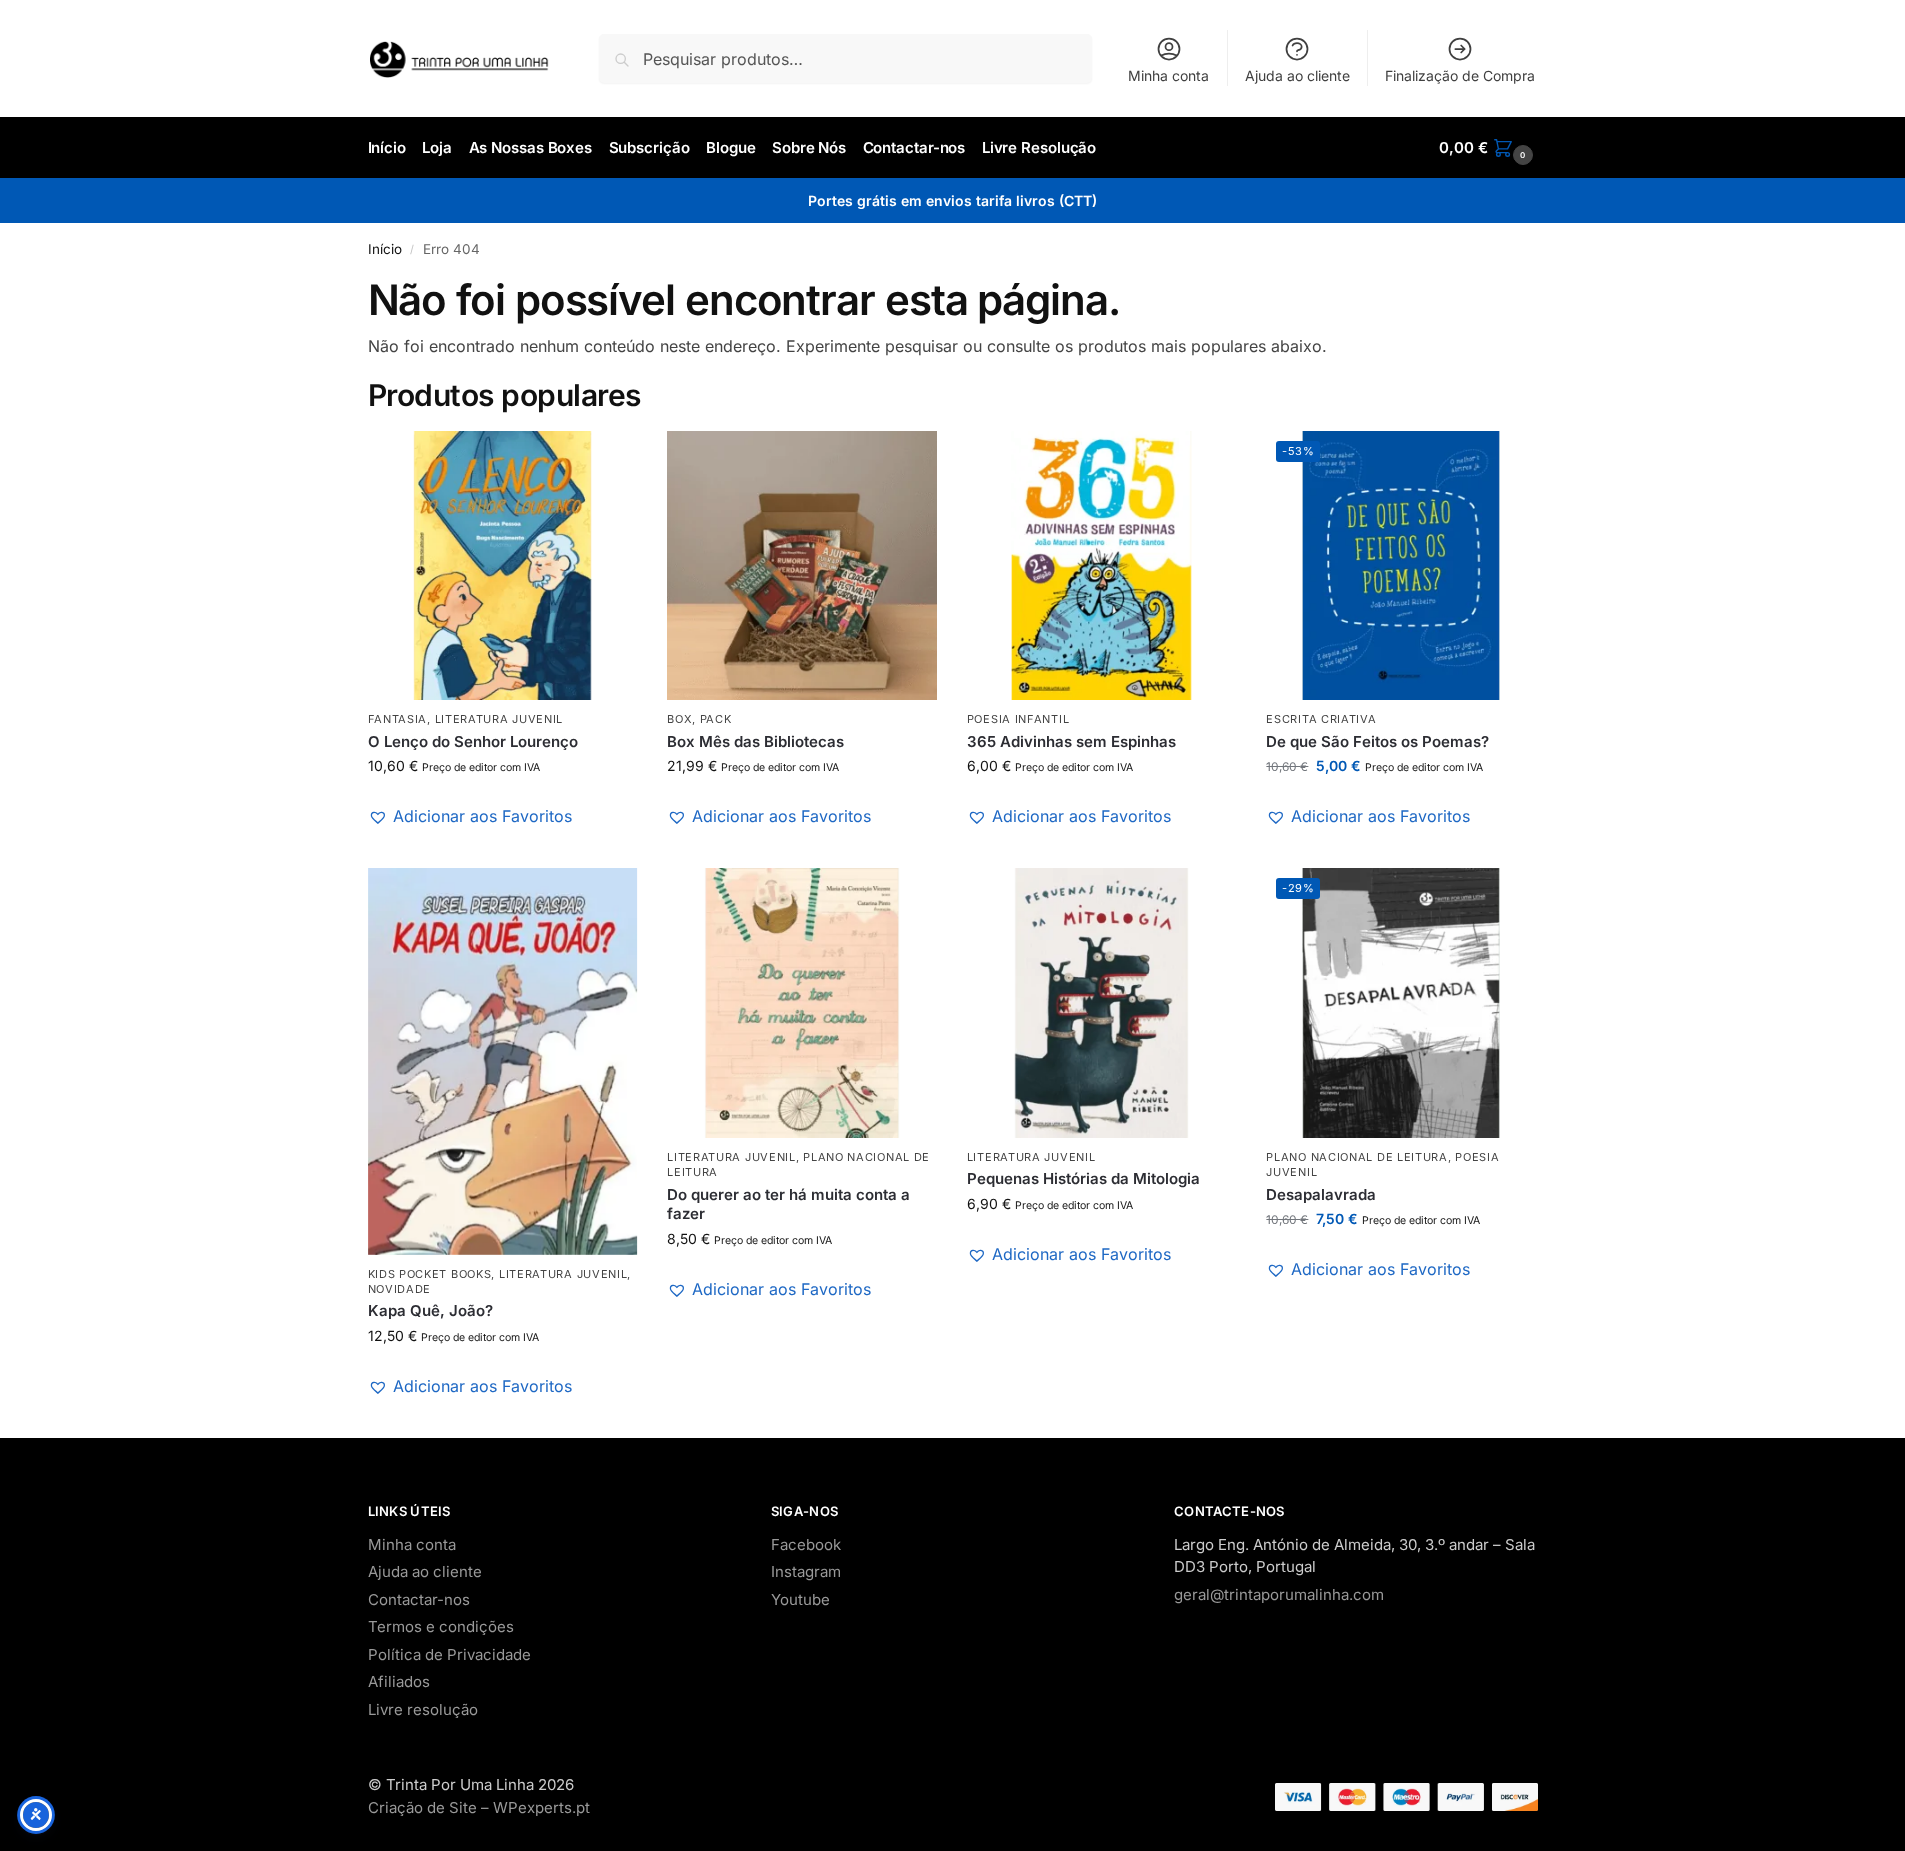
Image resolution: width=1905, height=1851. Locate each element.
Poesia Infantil (1018, 719)
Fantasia (398, 719)
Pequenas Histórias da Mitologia (1083, 1178)
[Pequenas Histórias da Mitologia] (1102, 1003)
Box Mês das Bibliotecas (755, 741)
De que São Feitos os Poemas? (1377, 741)
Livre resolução (423, 1709)
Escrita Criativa (1321, 719)
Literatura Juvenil (499, 719)
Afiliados (399, 1681)
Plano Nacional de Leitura (1357, 1157)
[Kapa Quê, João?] (503, 1061)
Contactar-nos (419, 1599)
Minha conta (1168, 75)
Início (385, 249)
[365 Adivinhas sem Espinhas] (1102, 566)
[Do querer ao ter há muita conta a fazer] (802, 1003)
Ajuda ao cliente (1297, 75)
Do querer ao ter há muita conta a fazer (788, 1204)
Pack (716, 719)
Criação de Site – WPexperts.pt (479, 1807)
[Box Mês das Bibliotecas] (802, 566)
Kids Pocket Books (430, 1274)
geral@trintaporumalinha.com (1279, 1594)
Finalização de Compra (1460, 75)
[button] (1488, 148)
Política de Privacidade (449, 1654)
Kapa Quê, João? (430, 1310)
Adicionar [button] (502, 847)
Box (679, 719)
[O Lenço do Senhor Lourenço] (503, 566)
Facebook (806, 1544)
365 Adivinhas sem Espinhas (1071, 741)
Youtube (800, 1599)
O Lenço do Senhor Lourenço (473, 741)
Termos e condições (441, 1626)
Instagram (806, 1571)
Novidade (400, 1289)
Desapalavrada (1321, 1194)
